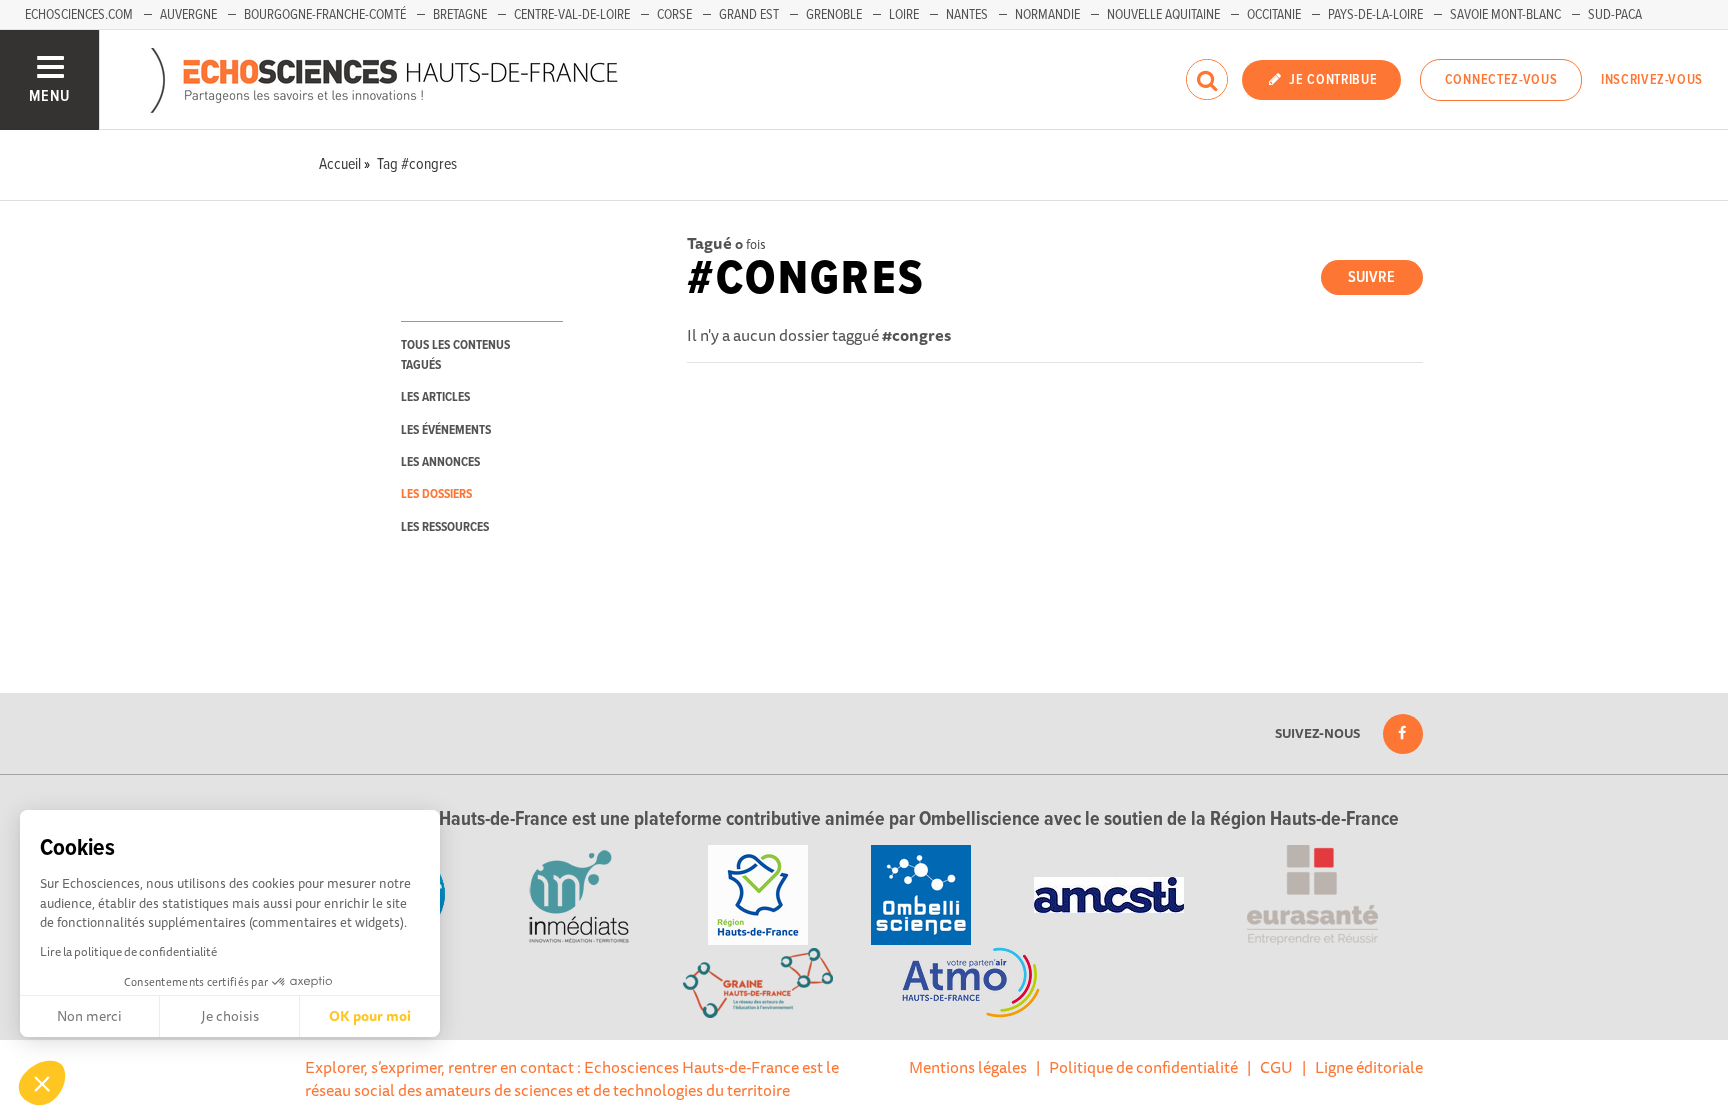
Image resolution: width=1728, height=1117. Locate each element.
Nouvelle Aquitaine (1163, 15)
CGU (1276, 1067)
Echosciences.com (79, 15)
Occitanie (1274, 15)
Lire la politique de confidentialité (128, 951)
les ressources (445, 527)
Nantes (967, 15)
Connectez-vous (1501, 80)
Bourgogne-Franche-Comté (325, 15)
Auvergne (188, 15)
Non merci (89, 1016)
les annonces (440, 462)
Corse (674, 15)
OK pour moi (370, 1016)
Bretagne (460, 15)
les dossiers (436, 494)
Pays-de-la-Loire (1375, 15)
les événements (446, 430)
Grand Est (749, 15)
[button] (42, 1083)
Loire (904, 15)
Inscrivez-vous (1652, 80)
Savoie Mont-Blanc (1505, 15)
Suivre (1371, 277)
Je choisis (230, 1016)
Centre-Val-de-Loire (572, 15)
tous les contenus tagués (455, 355)
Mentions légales (968, 1067)
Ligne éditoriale (1369, 1067)
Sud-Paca (1615, 15)
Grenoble (834, 15)
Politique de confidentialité (1143, 1067)
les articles (435, 397)
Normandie (1047, 15)
